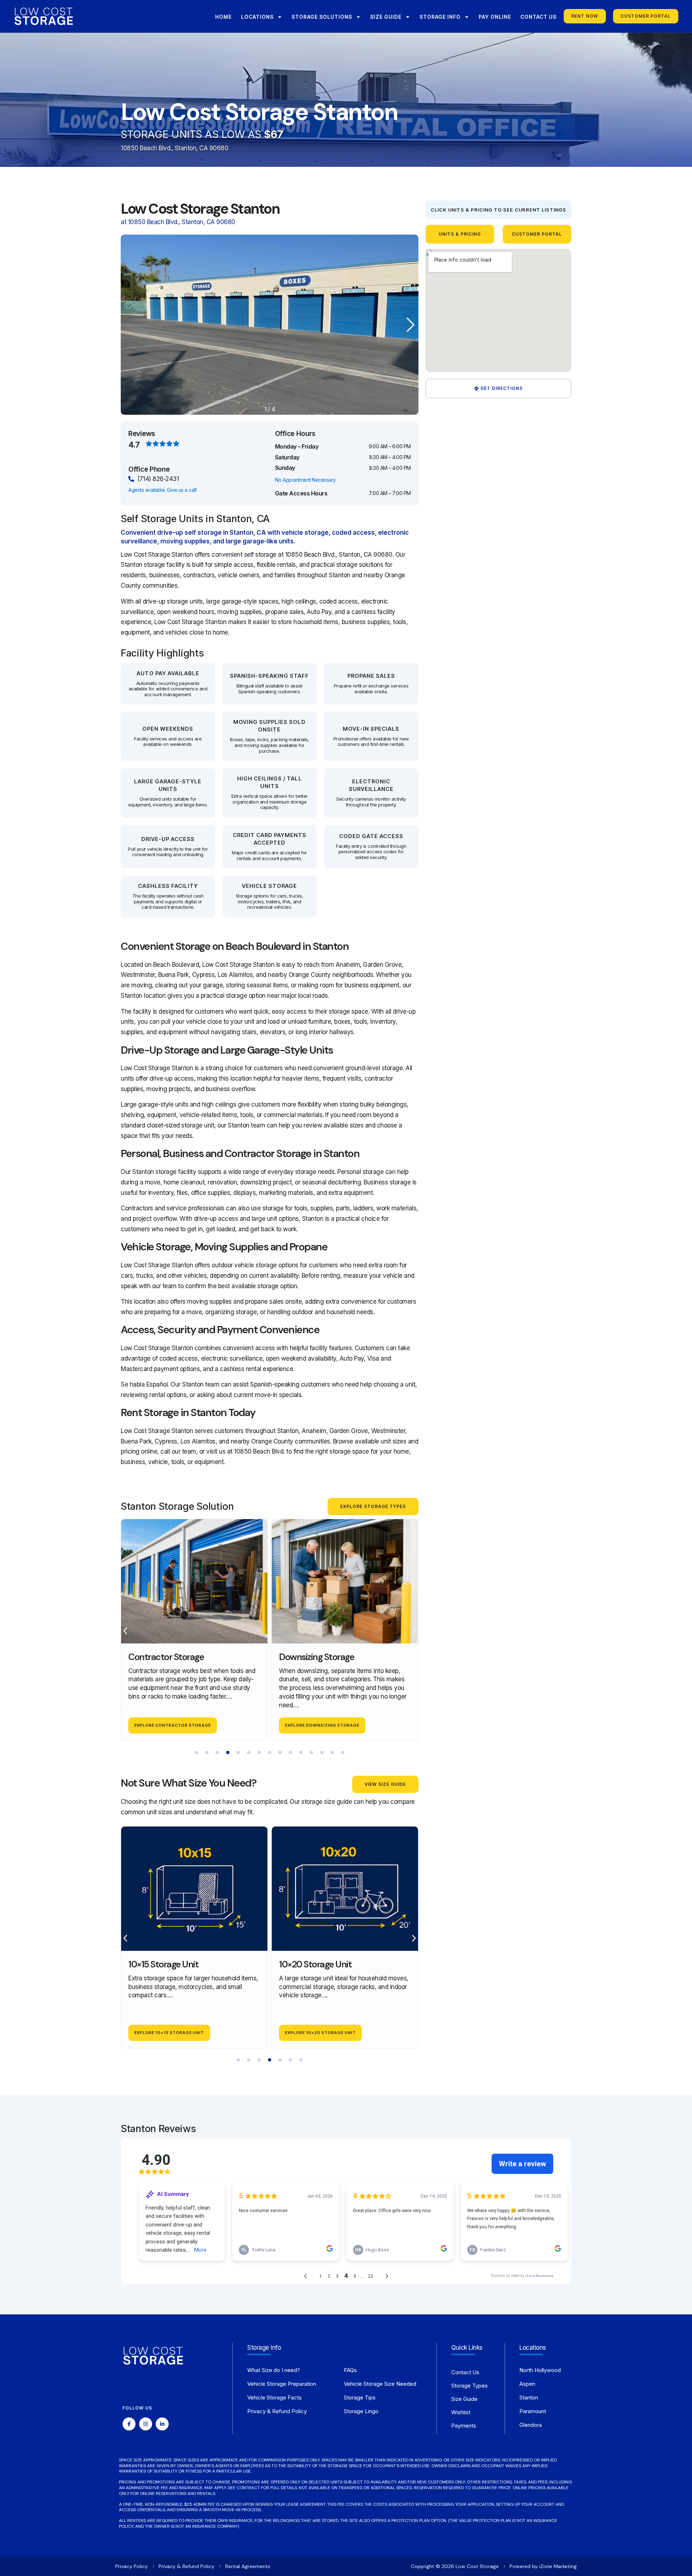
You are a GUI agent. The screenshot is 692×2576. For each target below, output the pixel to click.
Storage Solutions (322, 17)
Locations (257, 17)
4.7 (134, 445)
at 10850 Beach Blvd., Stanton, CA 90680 (178, 222)
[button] (406, 325)
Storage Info (440, 17)
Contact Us (538, 17)
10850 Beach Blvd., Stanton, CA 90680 (174, 148)
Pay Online (495, 17)
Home (223, 17)
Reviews (142, 434)
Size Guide (386, 17)
